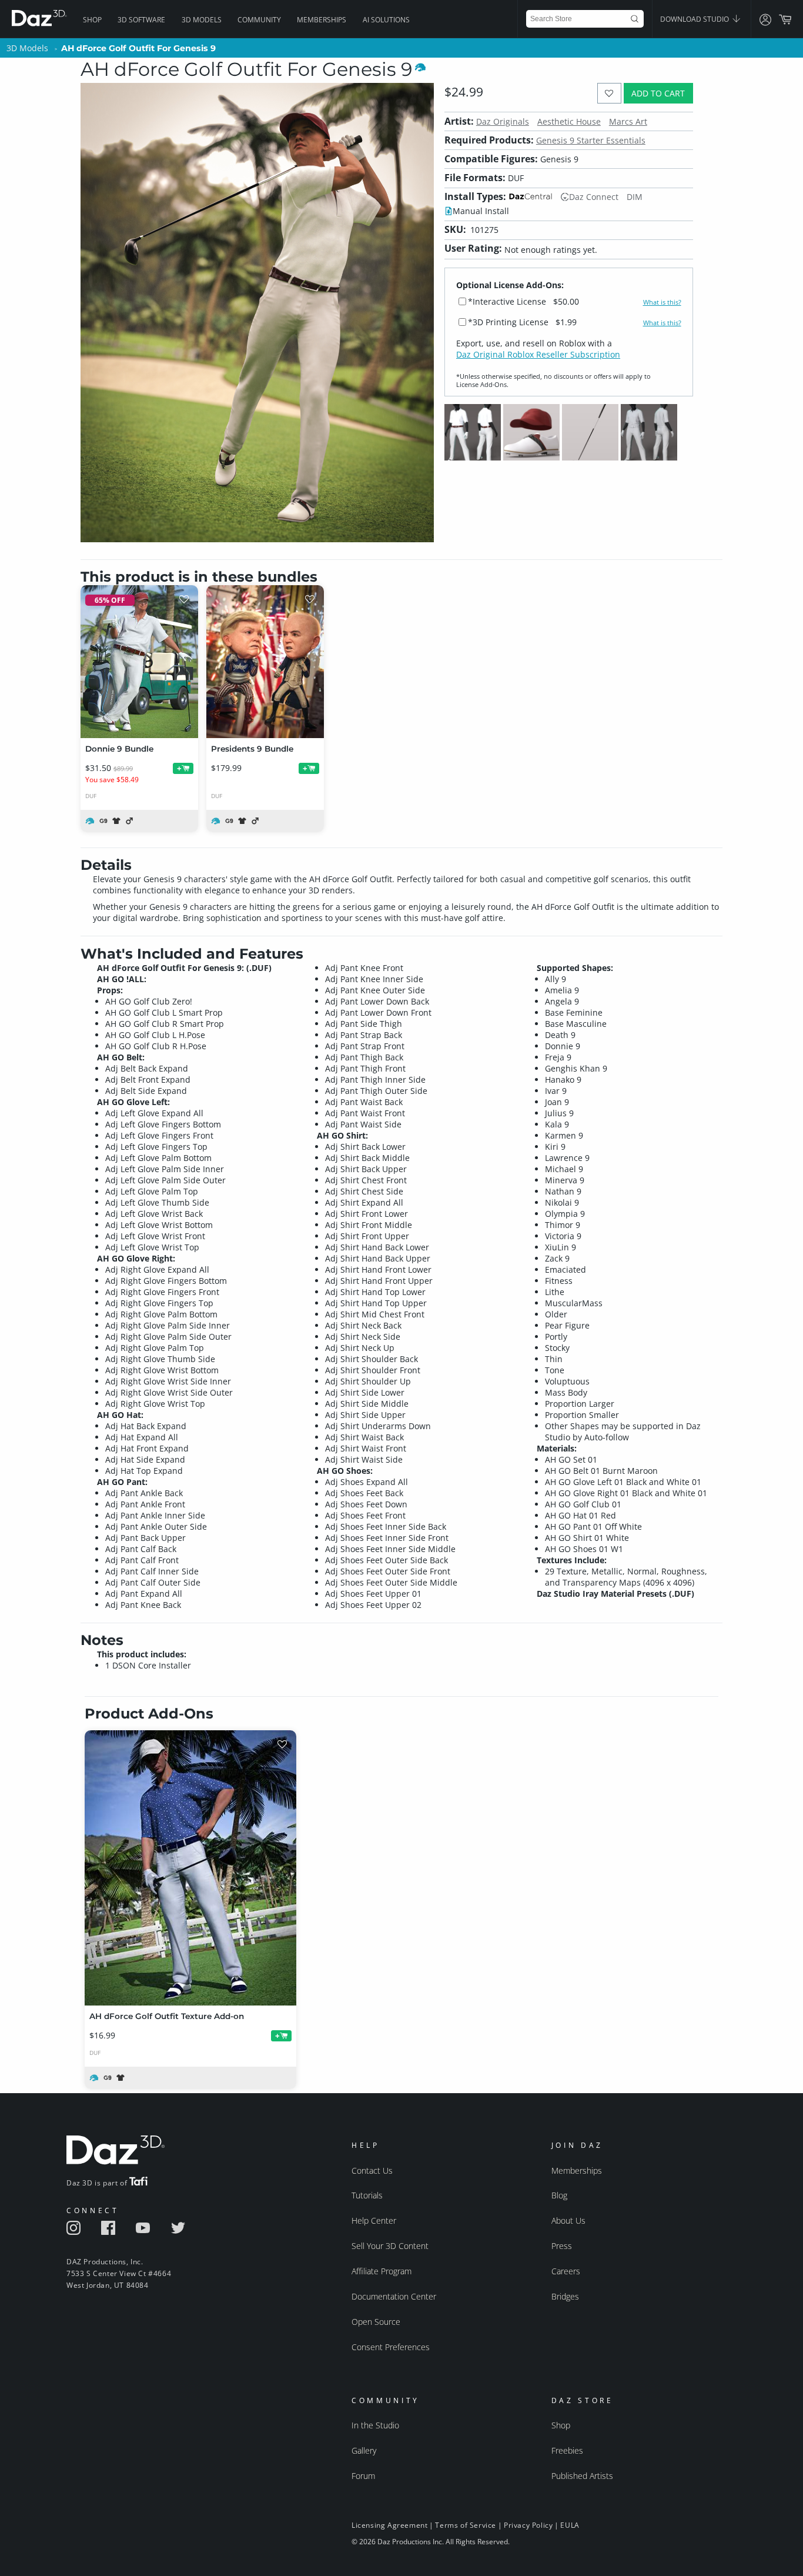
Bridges (565, 2296)
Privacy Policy (528, 2525)
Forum (363, 2476)
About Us (568, 2220)
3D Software (141, 20)
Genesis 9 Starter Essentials (591, 140)
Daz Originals (503, 121)
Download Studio (695, 19)
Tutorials (367, 2195)
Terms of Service (466, 2525)
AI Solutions (386, 20)
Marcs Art (628, 121)
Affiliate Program (382, 2271)
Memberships (322, 20)
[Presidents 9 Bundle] (265, 662)
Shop (92, 20)
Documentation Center (394, 2296)
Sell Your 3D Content (390, 2246)
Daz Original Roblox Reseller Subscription (538, 354)
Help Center (374, 2220)
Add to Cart (658, 93)
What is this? (662, 302)
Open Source (376, 2322)
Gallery (364, 2450)
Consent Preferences (391, 2347)
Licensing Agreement (389, 2525)
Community (259, 20)
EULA (570, 2525)
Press (562, 2246)
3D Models (202, 20)
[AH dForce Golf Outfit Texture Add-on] (190, 1868)
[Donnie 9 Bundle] (139, 662)
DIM (635, 197)
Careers (566, 2271)
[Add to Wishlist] (609, 93)
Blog (559, 2195)
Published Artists (582, 2476)
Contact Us (372, 2170)
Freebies (567, 2450)
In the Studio (375, 2425)
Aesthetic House (569, 121)
